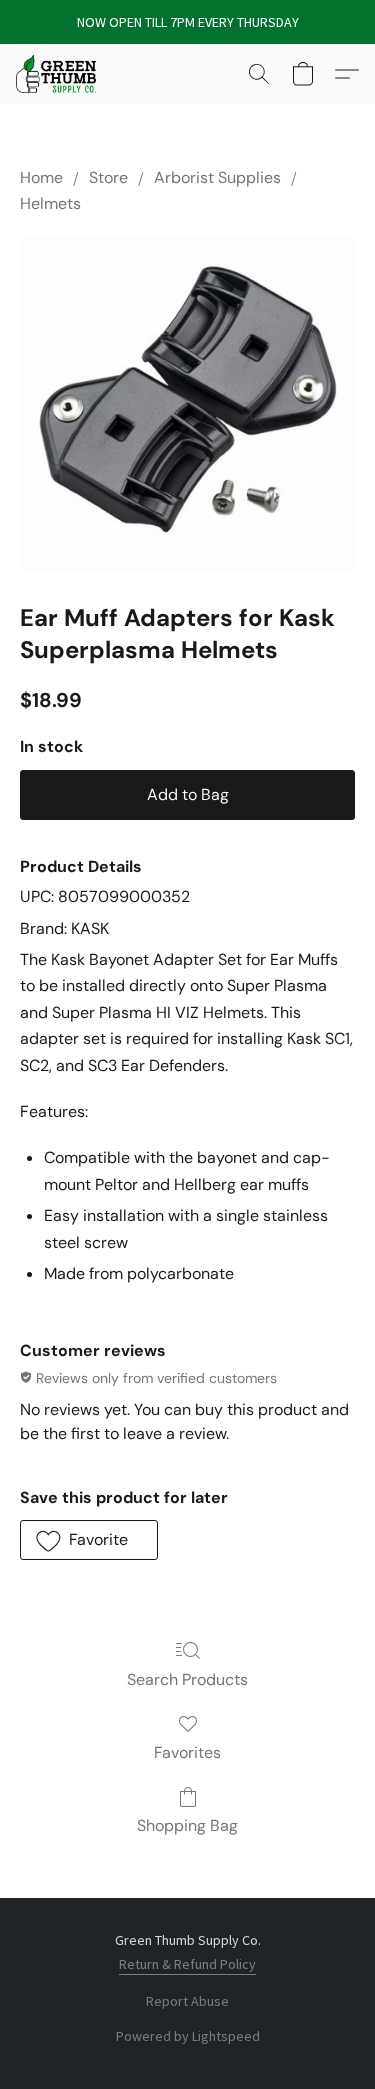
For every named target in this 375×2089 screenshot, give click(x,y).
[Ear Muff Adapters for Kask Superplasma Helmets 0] (187, 404)
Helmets (50, 203)
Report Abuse (187, 2001)
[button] (58, 74)
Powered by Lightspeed (188, 2036)
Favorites (187, 1752)
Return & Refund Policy (187, 1964)
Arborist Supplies (217, 177)
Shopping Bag (187, 1825)
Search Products (187, 1679)
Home (41, 177)
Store (108, 177)
